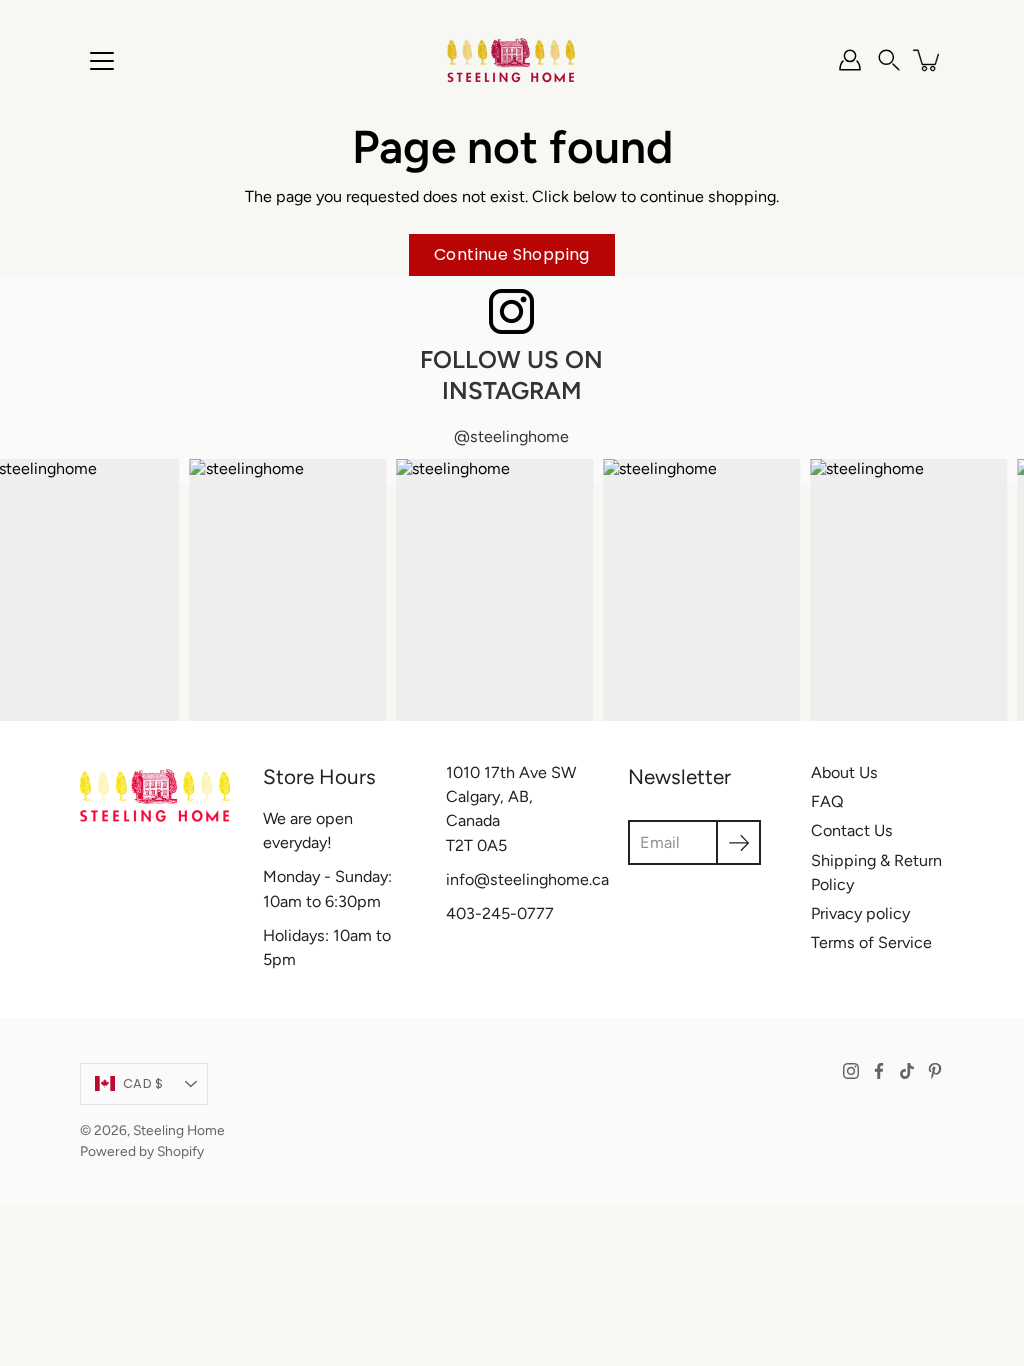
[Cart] (928, 60)
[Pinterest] (935, 1071)
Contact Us (852, 830)
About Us (844, 772)
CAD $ (143, 1083)
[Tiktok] (907, 1071)
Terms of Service (871, 942)
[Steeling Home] (512, 60)
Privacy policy (860, 913)
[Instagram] (851, 1071)
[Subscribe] (738, 842)
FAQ (827, 801)
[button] (889, 60)
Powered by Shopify (142, 1151)
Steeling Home (179, 1130)
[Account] (850, 60)
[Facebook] (879, 1071)
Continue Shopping (512, 254)
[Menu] (102, 61)
